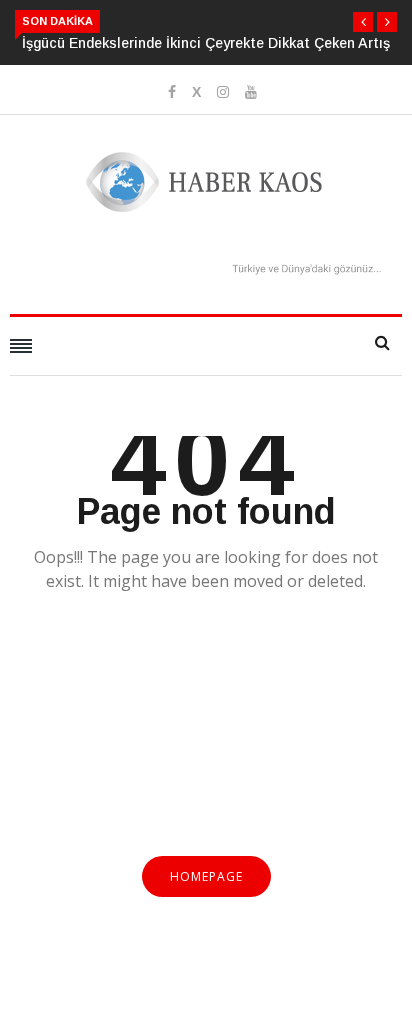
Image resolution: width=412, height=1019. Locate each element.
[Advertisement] (206, 736)
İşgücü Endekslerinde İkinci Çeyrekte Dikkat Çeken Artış (206, 43)
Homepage (206, 876)
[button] (363, 22)
